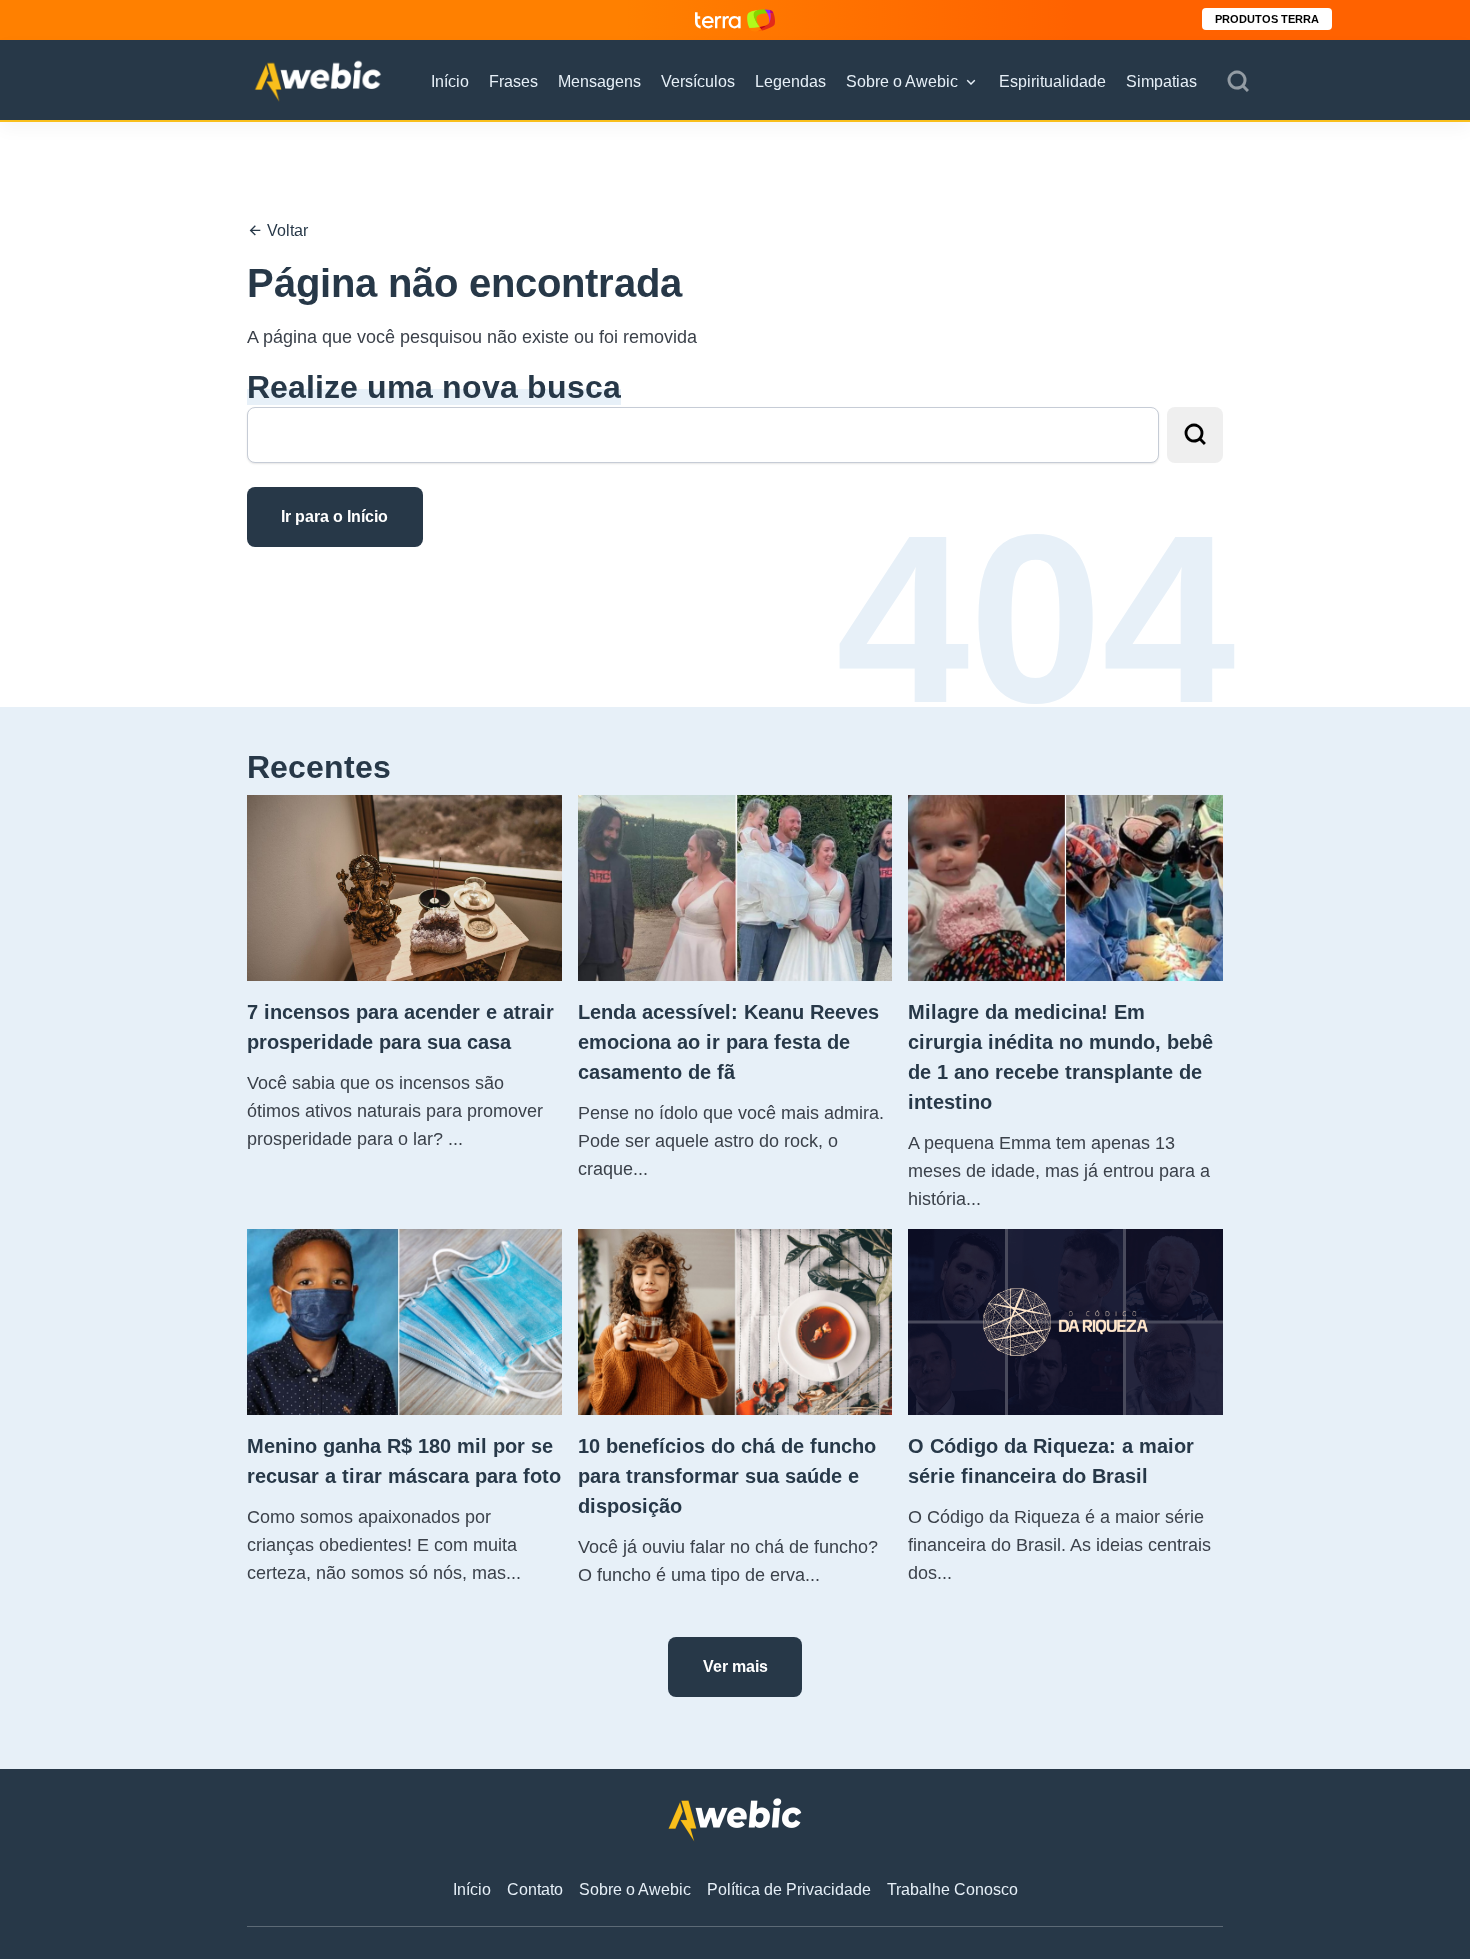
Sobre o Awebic (902, 81)
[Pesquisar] (1238, 82)
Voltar (285, 230)
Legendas (790, 81)
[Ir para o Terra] (735, 19)
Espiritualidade (1052, 81)
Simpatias (1161, 81)
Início (450, 81)
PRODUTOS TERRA (1267, 19)
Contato (535, 1889)
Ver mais (735, 1666)
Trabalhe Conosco (952, 1889)
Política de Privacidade (789, 1889)
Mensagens (599, 81)
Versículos (698, 81)
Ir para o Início (334, 516)
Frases (513, 81)
